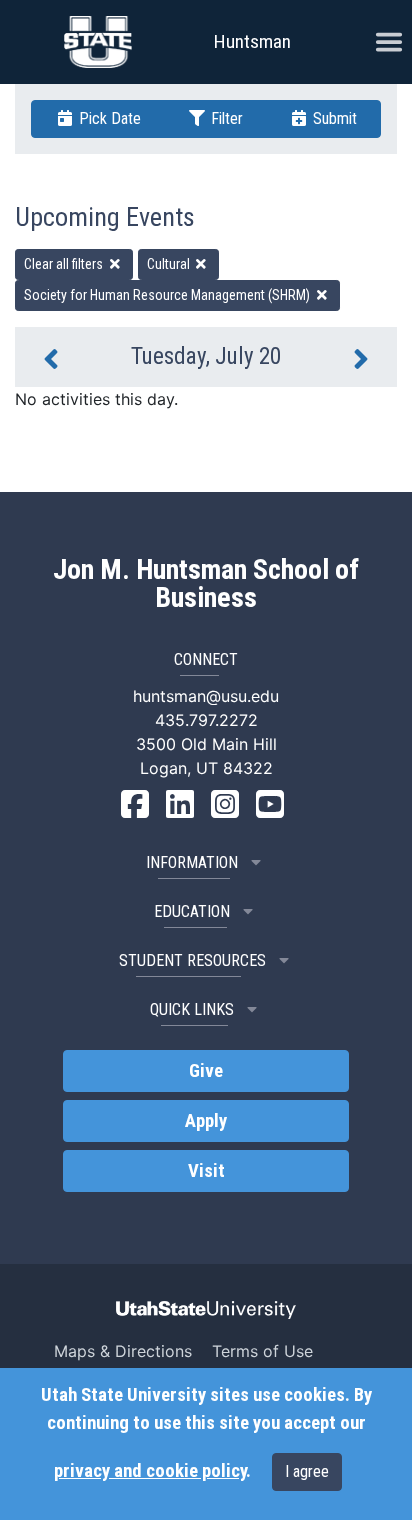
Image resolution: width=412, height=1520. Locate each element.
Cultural (170, 264)
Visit (206, 1171)
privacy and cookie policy (150, 1471)
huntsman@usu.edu (206, 696)
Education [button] (192, 911)
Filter (225, 118)
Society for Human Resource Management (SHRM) (168, 295)
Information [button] (192, 862)
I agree (307, 1471)
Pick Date (108, 118)
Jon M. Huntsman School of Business (206, 584)
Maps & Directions (123, 1351)
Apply (206, 1121)
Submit (333, 118)
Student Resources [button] (192, 960)
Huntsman (252, 41)
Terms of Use (262, 1351)
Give (206, 1071)
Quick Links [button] (192, 1009)
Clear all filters (65, 264)
